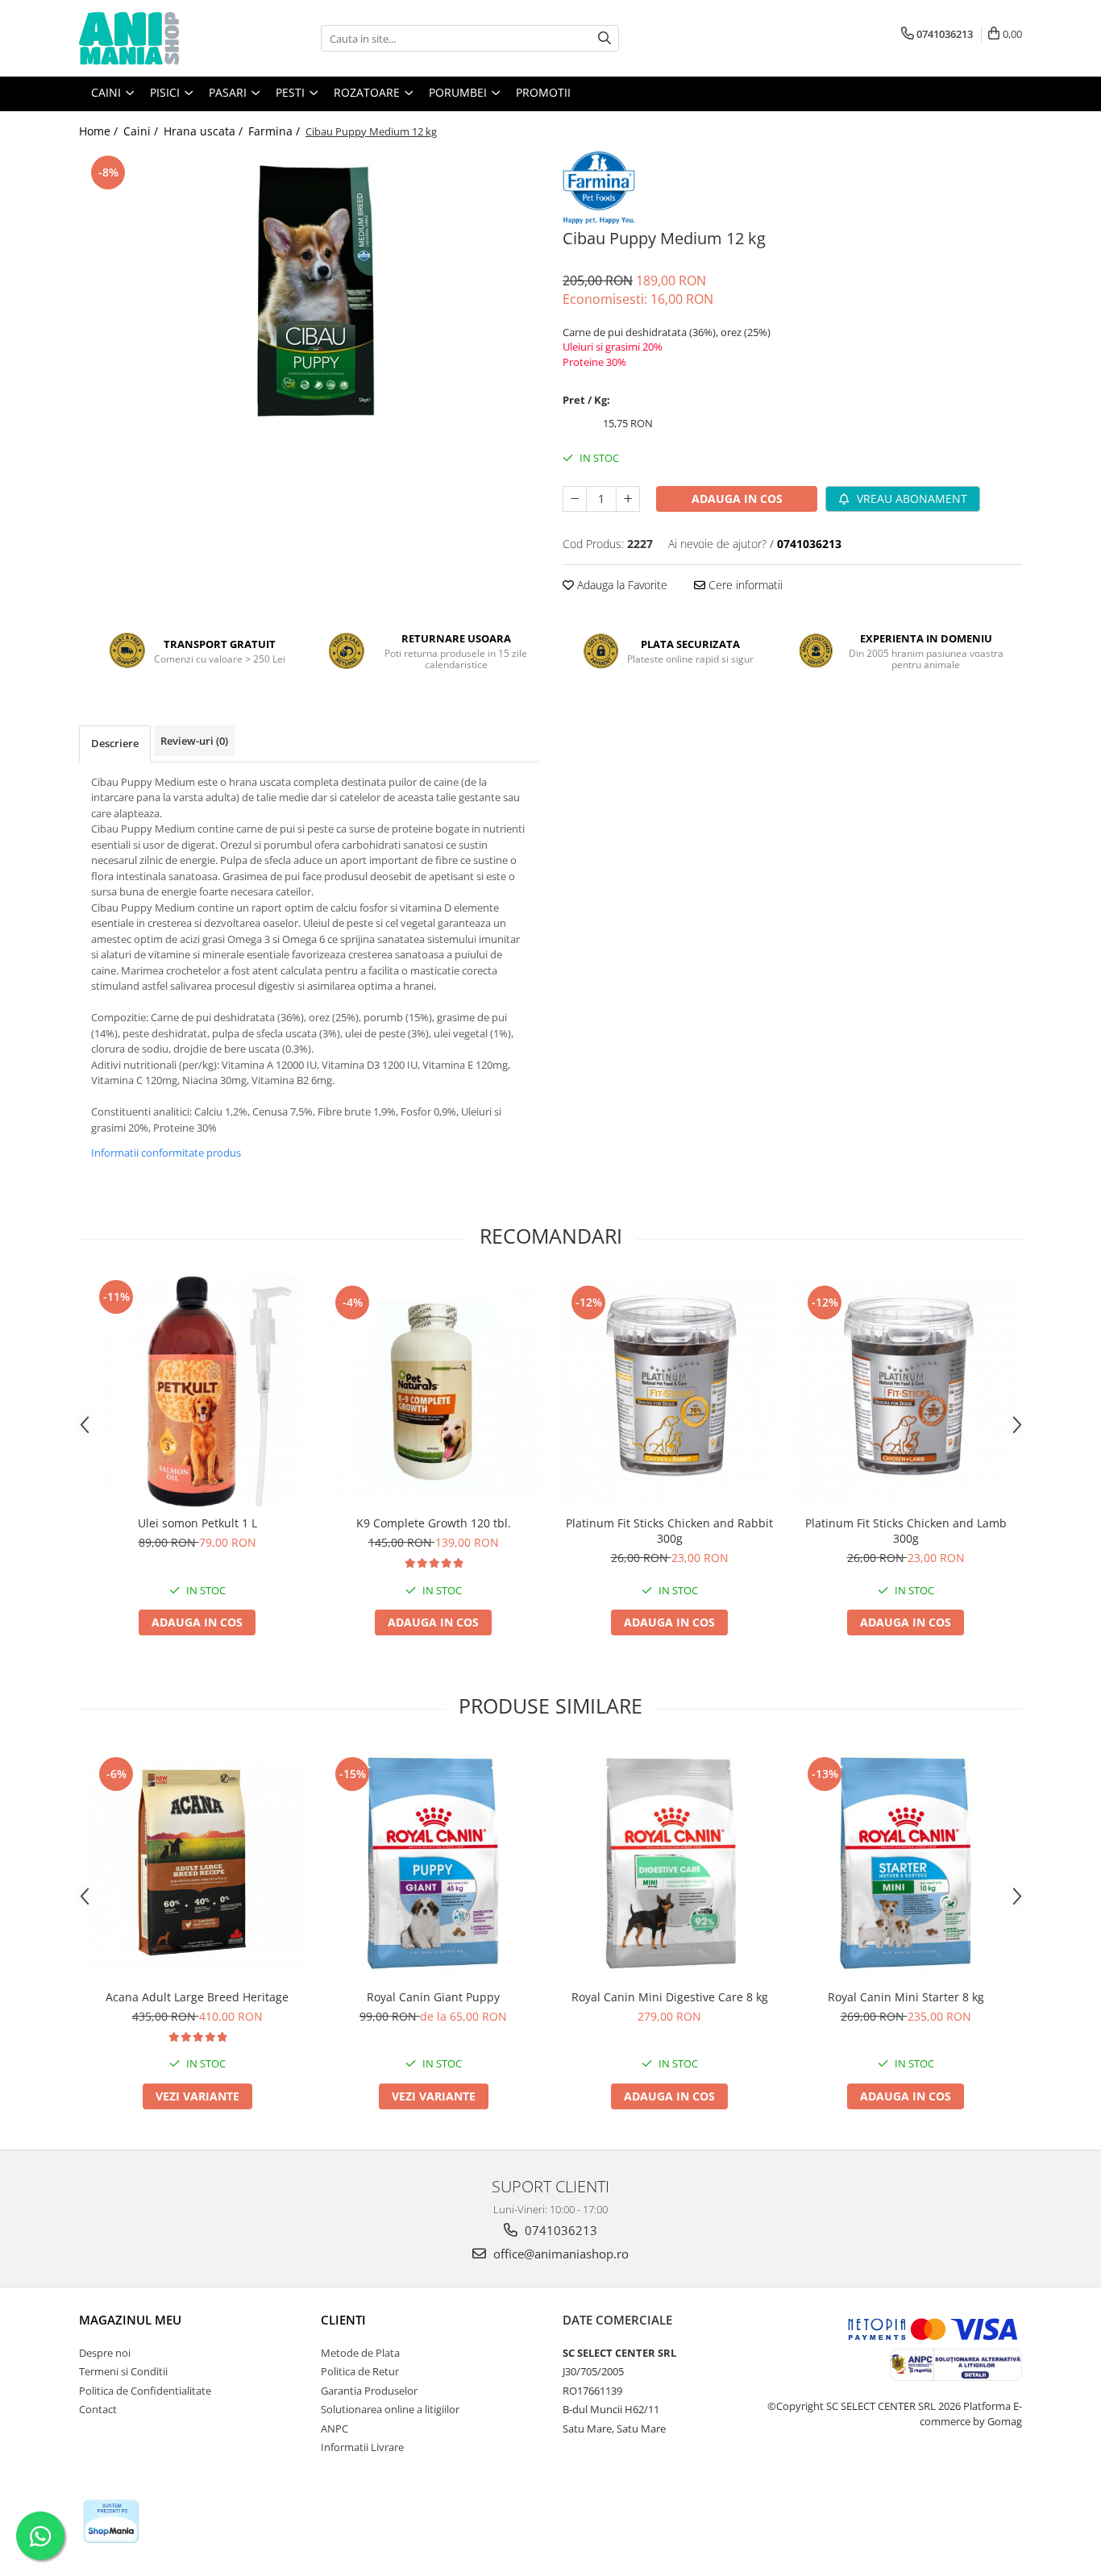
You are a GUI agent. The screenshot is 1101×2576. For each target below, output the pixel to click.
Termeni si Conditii (123, 2371)
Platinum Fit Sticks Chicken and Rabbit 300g (669, 1531)
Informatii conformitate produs (166, 1153)
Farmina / (276, 131)
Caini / (142, 131)
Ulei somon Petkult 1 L (197, 1523)
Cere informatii (744, 585)
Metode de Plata (360, 2353)
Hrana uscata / (205, 131)
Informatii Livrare (362, 2447)
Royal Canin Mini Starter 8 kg (906, 1997)
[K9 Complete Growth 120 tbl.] (433, 1392)
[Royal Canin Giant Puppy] (433, 1863)
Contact (98, 2409)
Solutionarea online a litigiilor (390, 2409)
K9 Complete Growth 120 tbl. (434, 1523)
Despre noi (105, 2353)
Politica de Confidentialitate (145, 2391)
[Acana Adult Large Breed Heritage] (197, 1863)
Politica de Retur (360, 2371)
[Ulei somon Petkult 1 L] (197, 1392)
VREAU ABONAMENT (910, 499)
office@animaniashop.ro (559, 2254)
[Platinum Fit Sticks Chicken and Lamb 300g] (906, 1392)
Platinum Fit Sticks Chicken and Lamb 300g (906, 1531)
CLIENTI (343, 2320)
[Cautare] (605, 38)
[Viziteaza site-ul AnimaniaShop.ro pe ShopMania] (111, 2522)
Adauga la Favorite (621, 585)
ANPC (334, 2429)
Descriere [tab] (115, 743)
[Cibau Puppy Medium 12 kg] (309, 293)
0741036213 (559, 2230)
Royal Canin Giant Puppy (433, 1997)
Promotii (543, 92)
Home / (100, 131)
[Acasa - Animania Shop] (160, 38)
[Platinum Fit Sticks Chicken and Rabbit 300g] (669, 1392)
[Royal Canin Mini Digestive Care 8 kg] (669, 1863)
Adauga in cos (737, 499)
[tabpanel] (309, 293)
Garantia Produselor (369, 2391)
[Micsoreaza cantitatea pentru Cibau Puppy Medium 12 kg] (575, 499)
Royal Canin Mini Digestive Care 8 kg (670, 1997)
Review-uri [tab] (194, 741)
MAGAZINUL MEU (130, 2320)
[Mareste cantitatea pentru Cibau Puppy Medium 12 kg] (628, 499)
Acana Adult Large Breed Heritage (197, 1997)
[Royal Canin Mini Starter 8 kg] (906, 1863)
